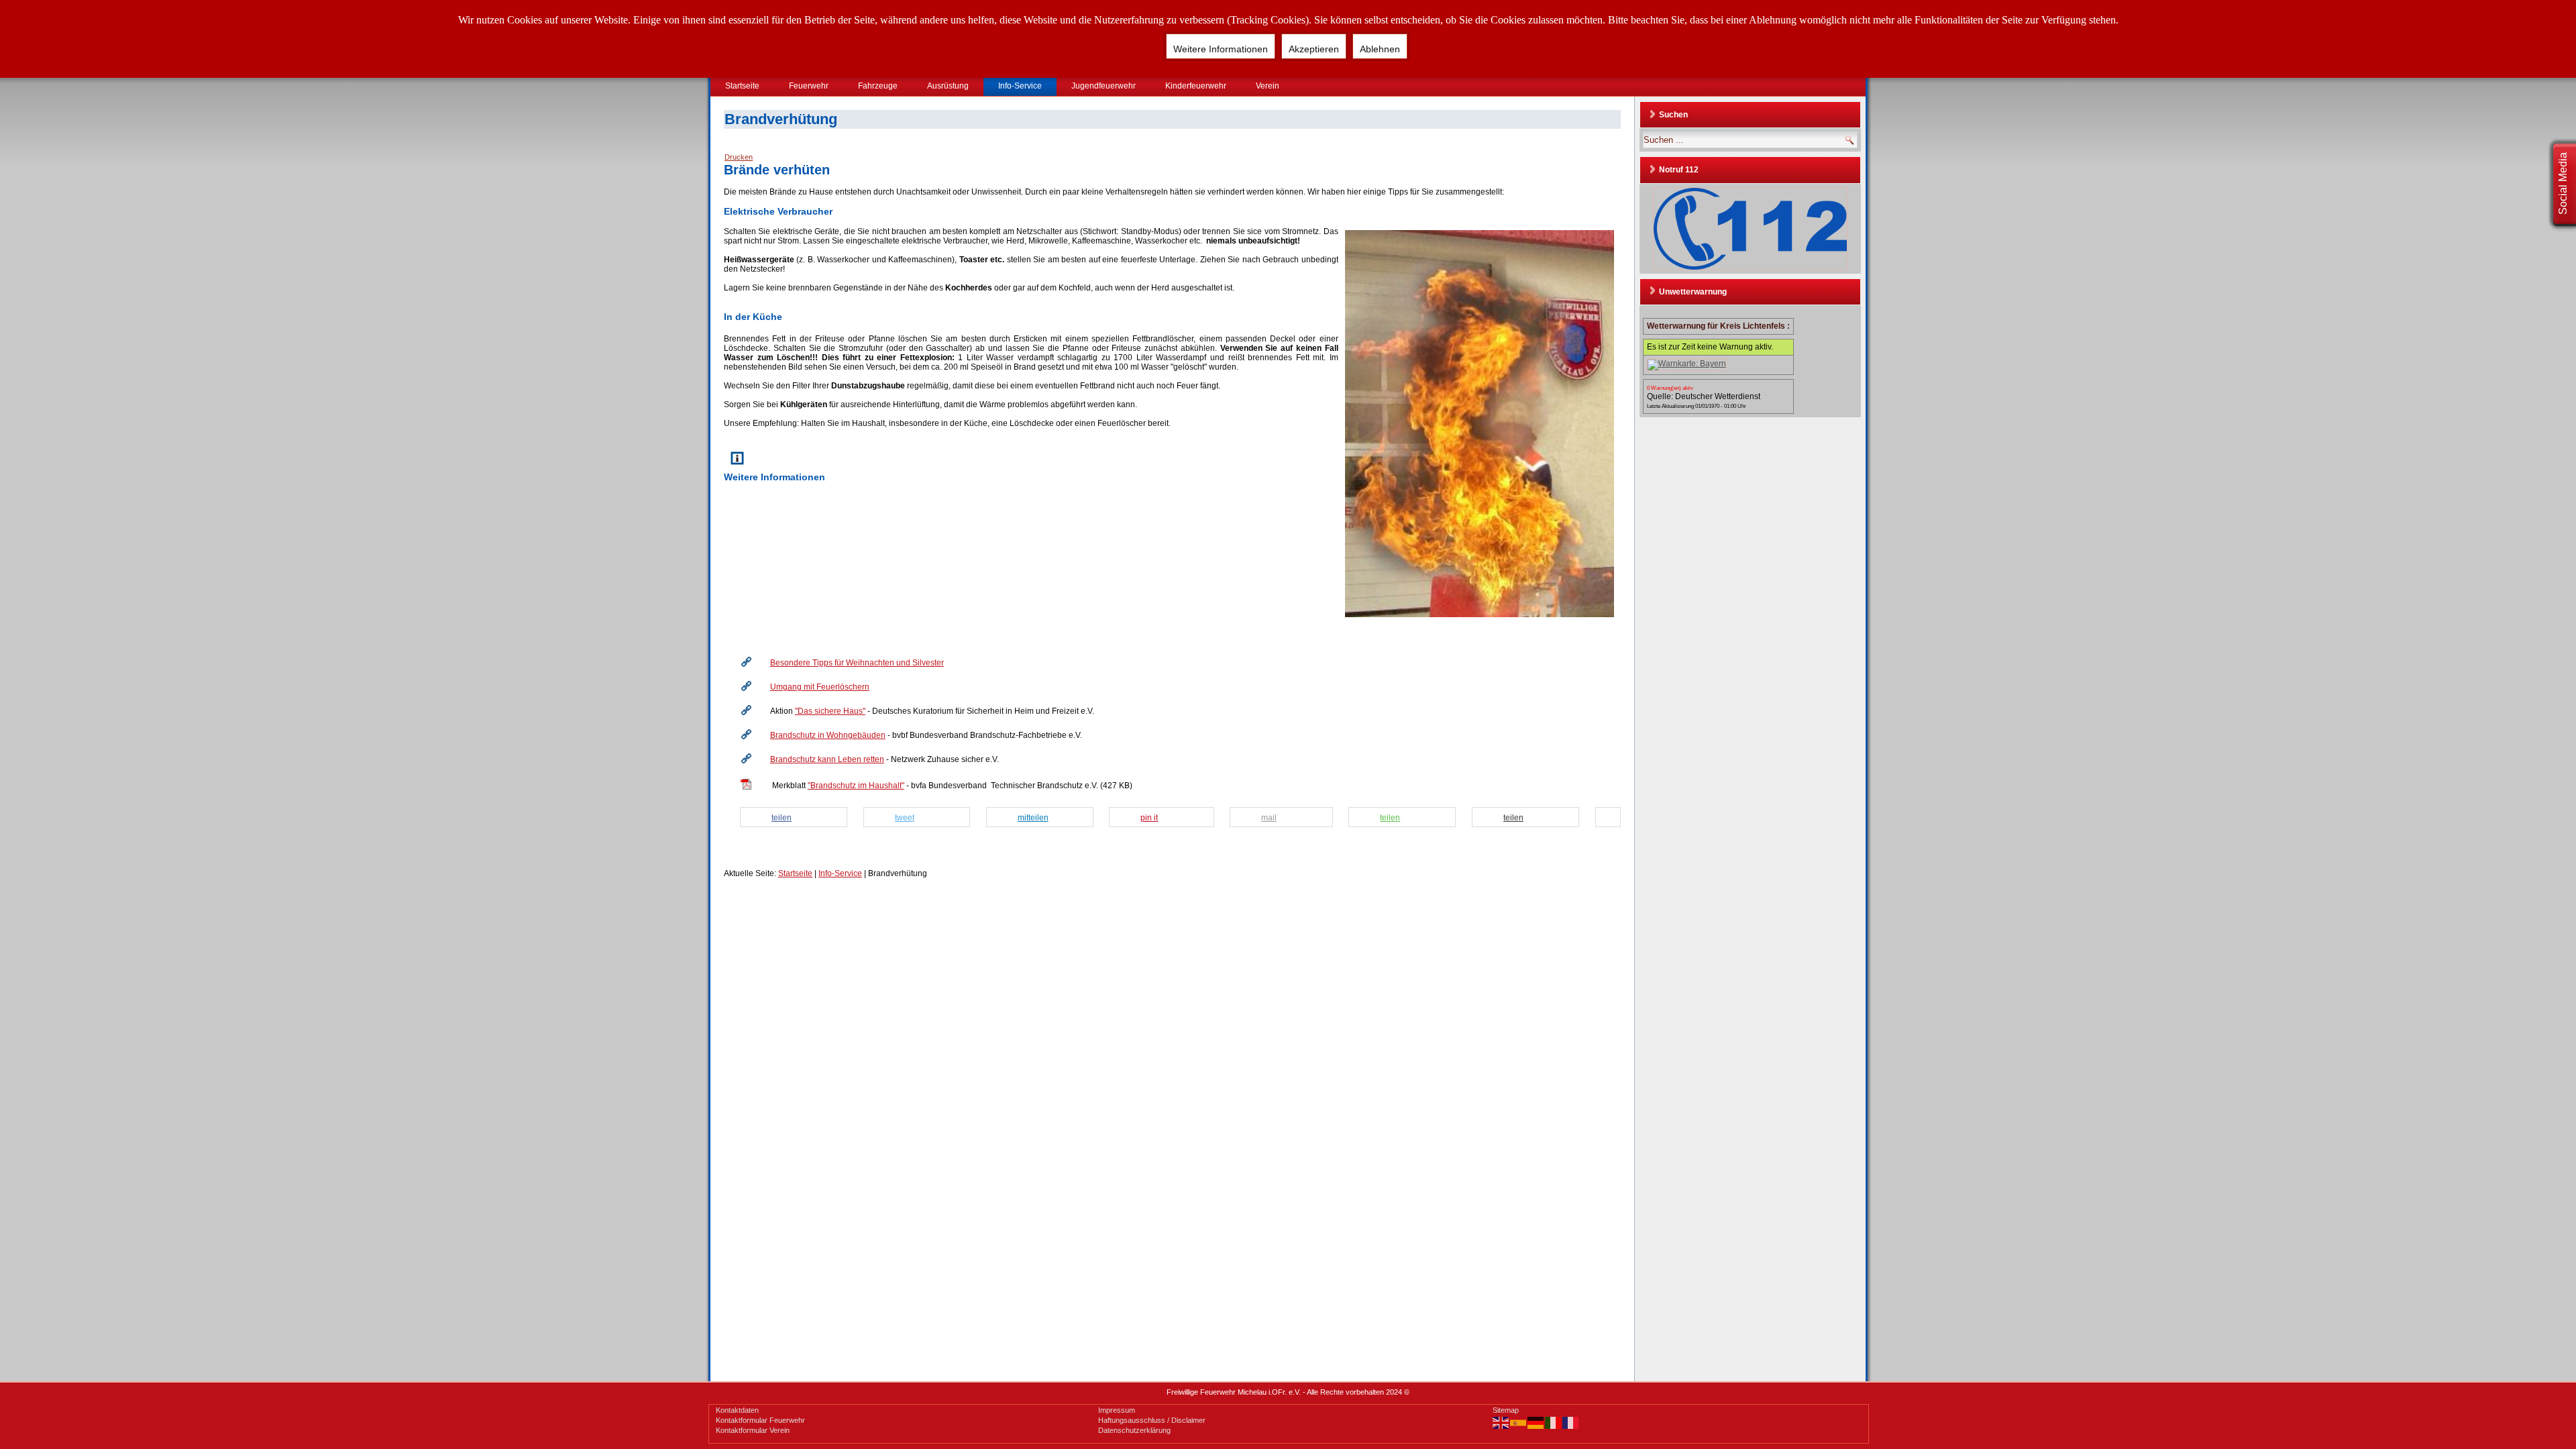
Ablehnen (1380, 49)
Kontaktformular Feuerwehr (760, 1420)
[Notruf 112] (1750, 229)
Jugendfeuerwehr (1104, 86)
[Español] (1519, 1422)
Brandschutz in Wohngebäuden (828, 735)
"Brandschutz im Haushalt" (856, 786)
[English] (1501, 1422)
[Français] (1571, 1422)
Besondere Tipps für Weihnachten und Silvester (857, 663)
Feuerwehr (809, 86)
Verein (1268, 86)
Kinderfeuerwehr (1196, 86)
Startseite (742, 86)
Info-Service (1020, 86)
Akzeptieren (1314, 49)
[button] (798, 818)
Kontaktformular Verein (753, 1430)
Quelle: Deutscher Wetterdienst (1704, 396)
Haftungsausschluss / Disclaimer (1152, 1420)
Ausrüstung (948, 86)
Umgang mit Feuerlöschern (820, 687)
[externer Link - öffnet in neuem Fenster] (746, 669)
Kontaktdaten (737, 1410)
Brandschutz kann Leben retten (827, 759)
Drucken (739, 157)
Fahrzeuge (878, 86)
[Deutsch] (1536, 1422)
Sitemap (1506, 1410)
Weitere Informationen (1221, 49)
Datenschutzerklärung (1134, 1430)
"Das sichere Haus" (830, 711)
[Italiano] (1554, 1422)
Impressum (1117, 1410)
